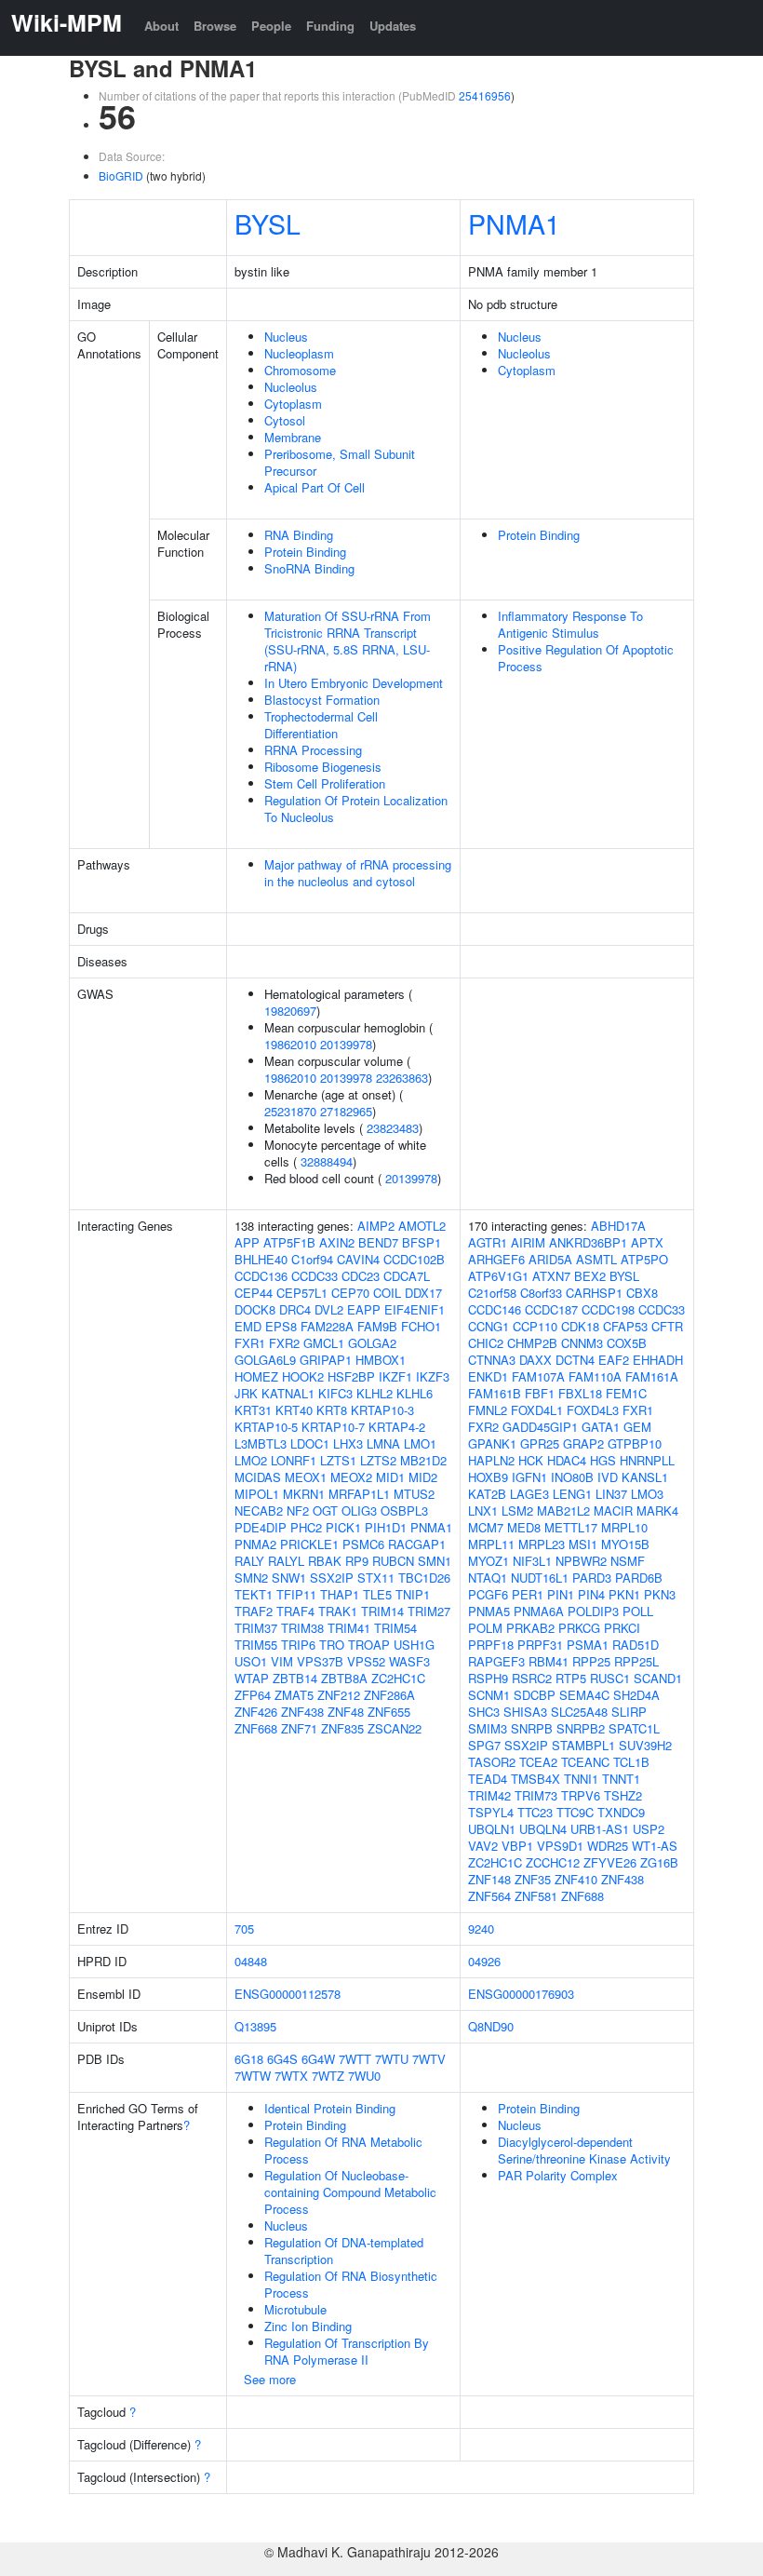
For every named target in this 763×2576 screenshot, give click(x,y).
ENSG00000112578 (288, 1994)
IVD (608, 1477)
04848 (251, 1961)
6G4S (282, 2059)
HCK (531, 1460)
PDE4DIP (261, 1527)
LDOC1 (310, 1443)
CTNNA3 (492, 1360)
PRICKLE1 (309, 1544)
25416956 (485, 95)
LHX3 (348, 1443)
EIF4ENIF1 (415, 1309)
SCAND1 (658, 1678)
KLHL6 (415, 1393)
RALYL (286, 1561)
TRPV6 (581, 1795)
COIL (387, 1293)
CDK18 (580, 1326)
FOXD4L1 (537, 1410)
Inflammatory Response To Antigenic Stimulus (570, 624)
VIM (282, 1661)
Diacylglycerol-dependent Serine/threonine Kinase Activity (584, 2150)
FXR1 (250, 1343)
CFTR (667, 1326)
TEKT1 (254, 1594)
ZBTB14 (295, 1678)
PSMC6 (363, 1544)
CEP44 (254, 1293)
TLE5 (377, 1594)
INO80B (572, 1477)
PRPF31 (540, 1645)
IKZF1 (395, 1376)
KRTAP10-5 (266, 1427)
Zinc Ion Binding (308, 2326)
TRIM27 (429, 1611)
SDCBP (535, 1695)
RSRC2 (532, 1678)
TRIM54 (395, 1628)
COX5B (627, 1343)
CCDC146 (495, 1309)
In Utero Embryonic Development (354, 683)
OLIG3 (359, 1511)
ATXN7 (551, 1276)
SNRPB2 (581, 1728)
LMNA (383, 1443)
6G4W (318, 2059)
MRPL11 (491, 1544)
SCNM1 (489, 1695)
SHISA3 (525, 1712)
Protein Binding (305, 552)
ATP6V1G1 (498, 1276)
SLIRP (629, 1712)
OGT (325, 1511)
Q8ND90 (491, 2026)
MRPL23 (542, 1544)
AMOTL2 (422, 1226)
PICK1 (343, 1527)
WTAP (252, 1678)
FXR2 (284, 1343)
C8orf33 (541, 1293)
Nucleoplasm (299, 353)
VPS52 (366, 1661)
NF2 (298, 1511)
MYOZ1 (489, 1561)
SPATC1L (634, 1728)
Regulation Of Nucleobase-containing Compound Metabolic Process (350, 2192)
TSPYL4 (491, 1812)
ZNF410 (576, 1879)
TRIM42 (489, 1795)
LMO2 (251, 1460)
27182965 (346, 1111)
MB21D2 (423, 1460)
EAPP (364, 1309)
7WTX (291, 2076)
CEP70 (350, 1293)
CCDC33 (315, 1276)
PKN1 (624, 1594)
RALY (249, 1561)
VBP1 (517, 1846)
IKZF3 (433, 1376)
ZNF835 (342, 1728)
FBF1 (540, 1393)
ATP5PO (644, 1259)
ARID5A (550, 1259)
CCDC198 (608, 1309)
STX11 (376, 1578)
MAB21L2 (563, 1511)
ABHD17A (618, 1226)
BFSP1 (422, 1242)
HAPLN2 (491, 1460)
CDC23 (361, 1276)
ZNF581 (536, 1896)
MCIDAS (258, 1477)
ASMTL (596, 1259)
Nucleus (286, 337)
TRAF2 (254, 1611)
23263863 (402, 1078)
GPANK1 (492, 1443)
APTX (647, 1242)
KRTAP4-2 (397, 1427)
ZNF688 (582, 1896)
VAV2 (483, 1846)
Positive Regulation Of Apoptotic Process (586, 658)
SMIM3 (488, 1728)
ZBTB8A (344, 1678)
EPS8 (281, 1326)
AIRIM (528, 1242)
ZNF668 (256, 1728)
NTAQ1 (488, 1578)
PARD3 (592, 1578)
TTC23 (535, 1812)
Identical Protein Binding (330, 2108)
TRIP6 (298, 1645)
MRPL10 (624, 1527)
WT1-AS (655, 1846)
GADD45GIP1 (540, 1427)
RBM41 (549, 1661)
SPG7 (484, 1745)
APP (247, 1242)
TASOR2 (492, 1762)
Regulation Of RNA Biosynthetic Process (351, 2284)
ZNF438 (302, 1712)
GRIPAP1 (326, 1360)
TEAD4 (488, 1779)
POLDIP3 (593, 1611)
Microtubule (295, 2309)
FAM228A (327, 1326)
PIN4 (591, 1594)
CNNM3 (582, 1343)
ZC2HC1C (398, 1678)
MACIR (613, 1511)
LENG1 (572, 1494)
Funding (330, 26)
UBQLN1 (492, 1829)
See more (270, 2379)
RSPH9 (488, 1678)
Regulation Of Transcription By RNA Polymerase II (347, 2351)
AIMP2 (376, 1226)
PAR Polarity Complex (558, 2175)
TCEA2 (538, 1762)
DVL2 (329, 1309)
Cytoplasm (293, 404)
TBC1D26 (424, 1578)
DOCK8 (255, 1309)
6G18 (249, 2059)
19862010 (290, 1044)
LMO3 (647, 1494)
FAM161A (652, 1376)
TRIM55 (256, 1645)
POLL (638, 1611)
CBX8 (642, 1293)
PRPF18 (491, 1645)
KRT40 (294, 1410)
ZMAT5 (294, 1695)
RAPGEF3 (496, 1661)
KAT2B (487, 1494)
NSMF (628, 1561)
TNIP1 (413, 1594)
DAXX (535, 1360)
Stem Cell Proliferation (325, 783)
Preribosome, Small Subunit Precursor (340, 462)
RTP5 (571, 1678)
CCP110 (535, 1326)
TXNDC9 (621, 1812)
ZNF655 (389, 1712)
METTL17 (571, 1527)
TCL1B (631, 1762)
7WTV (429, 2059)
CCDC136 (261, 1276)
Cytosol (285, 420)
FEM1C (626, 1393)
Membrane (293, 437)
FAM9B (377, 1326)
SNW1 (289, 1578)
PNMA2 (255, 1544)
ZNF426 (256, 1712)
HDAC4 (567, 1460)
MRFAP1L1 (359, 1494)
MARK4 (657, 1511)
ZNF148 (489, 1879)
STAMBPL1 (583, 1745)
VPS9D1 (560, 1846)
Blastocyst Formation (322, 700)
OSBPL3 (404, 1511)
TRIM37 (256, 1628)
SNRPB (532, 1728)
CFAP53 (625, 1326)
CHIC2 (486, 1343)
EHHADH (658, 1360)
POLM (485, 1628)
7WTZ (328, 2076)
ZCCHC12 (553, 1862)
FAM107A (538, 1376)
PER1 (528, 1594)
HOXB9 (488, 1477)
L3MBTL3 (261, 1443)
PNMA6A (539, 1611)
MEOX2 (351, 1477)
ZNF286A (389, 1695)
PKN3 (660, 1594)
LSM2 (517, 1511)
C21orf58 (492, 1293)
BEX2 (590, 1276)
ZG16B (659, 1862)
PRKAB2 (530, 1628)
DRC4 (295, 1309)
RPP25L (636, 1661)
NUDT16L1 (540, 1578)
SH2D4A (636, 1695)
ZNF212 (339, 1695)
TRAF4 (295, 1611)
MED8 (524, 1527)
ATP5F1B (289, 1242)
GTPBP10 (635, 1443)
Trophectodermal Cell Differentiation (321, 725)
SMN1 (435, 1561)
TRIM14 (382, 1611)
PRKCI (622, 1628)
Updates (393, 26)
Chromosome (300, 370)
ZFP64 (253, 1695)
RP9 (357, 1561)
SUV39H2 (645, 1745)
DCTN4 (575, 1360)
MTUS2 (414, 1494)
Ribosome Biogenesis (323, 767)
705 (244, 1929)
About (161, 26)
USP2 (649, 1829)
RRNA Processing (313, 750)
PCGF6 (488, 1594)
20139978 (346, 1044)
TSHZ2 (623, 1795)
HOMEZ (256, 1376)
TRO (332, 1645)
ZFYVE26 (610, 1862)
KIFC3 (335, 1393)
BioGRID (121, 175)
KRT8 (332, 1410)
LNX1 (483, 1511)
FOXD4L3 (593, 1410)
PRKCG (579, 1628)
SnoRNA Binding (309, 568)
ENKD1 (488, 1376)
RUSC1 (610, 1678)
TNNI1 (581, 1779)
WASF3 (409, 1661)
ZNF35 (533, 1879)
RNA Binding (299, 535)
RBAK (325, 1561)
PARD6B (639, 1578)
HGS (603, 1460)
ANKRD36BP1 (588, 1242)
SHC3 (484, 1712)
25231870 (290, 1111)
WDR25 (608, 1846)
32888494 (327, 1161)
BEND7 (378, 1242)
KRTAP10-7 (333, 1427)
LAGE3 (529, 1494)
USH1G (414, 1645)
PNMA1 (514, 223)
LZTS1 (338, 1460)
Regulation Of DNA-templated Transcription (344, 2251)
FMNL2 (488, 1410)
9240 (481, 1929)
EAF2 (614, 1360)
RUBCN (393, 1561)
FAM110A (595, 1376)
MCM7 (486, 1527)
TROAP (369, 1645)
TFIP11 (296, 1594)
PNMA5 (489, 1611)
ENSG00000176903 (521, 1994)
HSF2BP (351, 1376)
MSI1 (583, 1544)
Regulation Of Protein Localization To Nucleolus (356, 809)
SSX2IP (332, 1578)
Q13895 (255, 2026)
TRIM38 (302, 1628)
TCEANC (585, 1762)
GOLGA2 (372, 1343)
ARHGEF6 (496, 1259)
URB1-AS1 (600, 1829)
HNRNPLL (647, 1460)
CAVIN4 (358, 1259)
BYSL (268, 223)
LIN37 (611, 1494)
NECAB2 (259, 1511)
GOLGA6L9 (265, 1360)
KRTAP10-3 (382, 1410)
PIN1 (561, 1594)
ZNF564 (489, 1896)
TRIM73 (536, 1795)
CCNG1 (489, 1326)
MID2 (423, 1477)
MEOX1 (306, 1477)
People (271, 26)
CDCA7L (407, 1276)
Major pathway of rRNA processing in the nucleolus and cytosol (358, 873)
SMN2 (251, 1578)
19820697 (290, 1011)
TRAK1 (338, 1611)
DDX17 (423, 1293)
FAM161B (495, 1393)
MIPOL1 (257, 1494)
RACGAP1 (417, 1544)
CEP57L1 (302, 1293)
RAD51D (636, 1645)
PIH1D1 (386, 1527)
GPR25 (540, 1443)
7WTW (253, 2076)
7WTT (355, 2059)
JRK (246, 1393)
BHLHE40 (261, 1259)
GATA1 (601, 1427)
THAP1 (340, 1594)
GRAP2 (583, 1443)
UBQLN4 (543, 1829)
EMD (248, 1326)
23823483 (393, 1128)
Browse (215, 26)
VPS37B (320, 1661)
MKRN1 (304, 1494)
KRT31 (253, 1410)
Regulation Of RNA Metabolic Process (343, 2150)
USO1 (251, 1661)
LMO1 (420, 1443)
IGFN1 (529, 1477)
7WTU (392, 2059)
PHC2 (306, 1527)
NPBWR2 (581, 1561)
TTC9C (575, 1812)
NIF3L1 (532, 1561)
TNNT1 (621, 1779)
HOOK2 (303, 1376)
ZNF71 (299, 1728)
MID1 (390, 1477)
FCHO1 (421, 1326)
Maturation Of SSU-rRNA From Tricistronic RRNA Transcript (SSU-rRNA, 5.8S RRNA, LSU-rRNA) (348, 641)
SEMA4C (584, 1695)
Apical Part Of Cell (315, 487)
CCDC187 (551, 1309)
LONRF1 (294, 1460)
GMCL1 (324, 1343)
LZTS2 (378, 1460)
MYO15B (625, 1544)
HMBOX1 (381, 1360)
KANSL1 (645, 1477)
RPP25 (591, 1661)
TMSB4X (535, 1779)
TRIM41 (349, 1628)
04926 (484, 1961)
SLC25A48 (579, 1712)
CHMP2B (532, 1343)
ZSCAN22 (395, 1728)
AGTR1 (488, 1242)
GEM (637, 1427)
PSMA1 (588, 1645)
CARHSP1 (594, 1293)
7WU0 (364, 2076)
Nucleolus (291, 387)
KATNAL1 (288, 1393)
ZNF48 (346, 1712)
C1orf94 (312, 1259)
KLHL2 (375, 1393)
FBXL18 (580, 1393)
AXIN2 (337, 1242)
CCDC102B (414, 1259)
